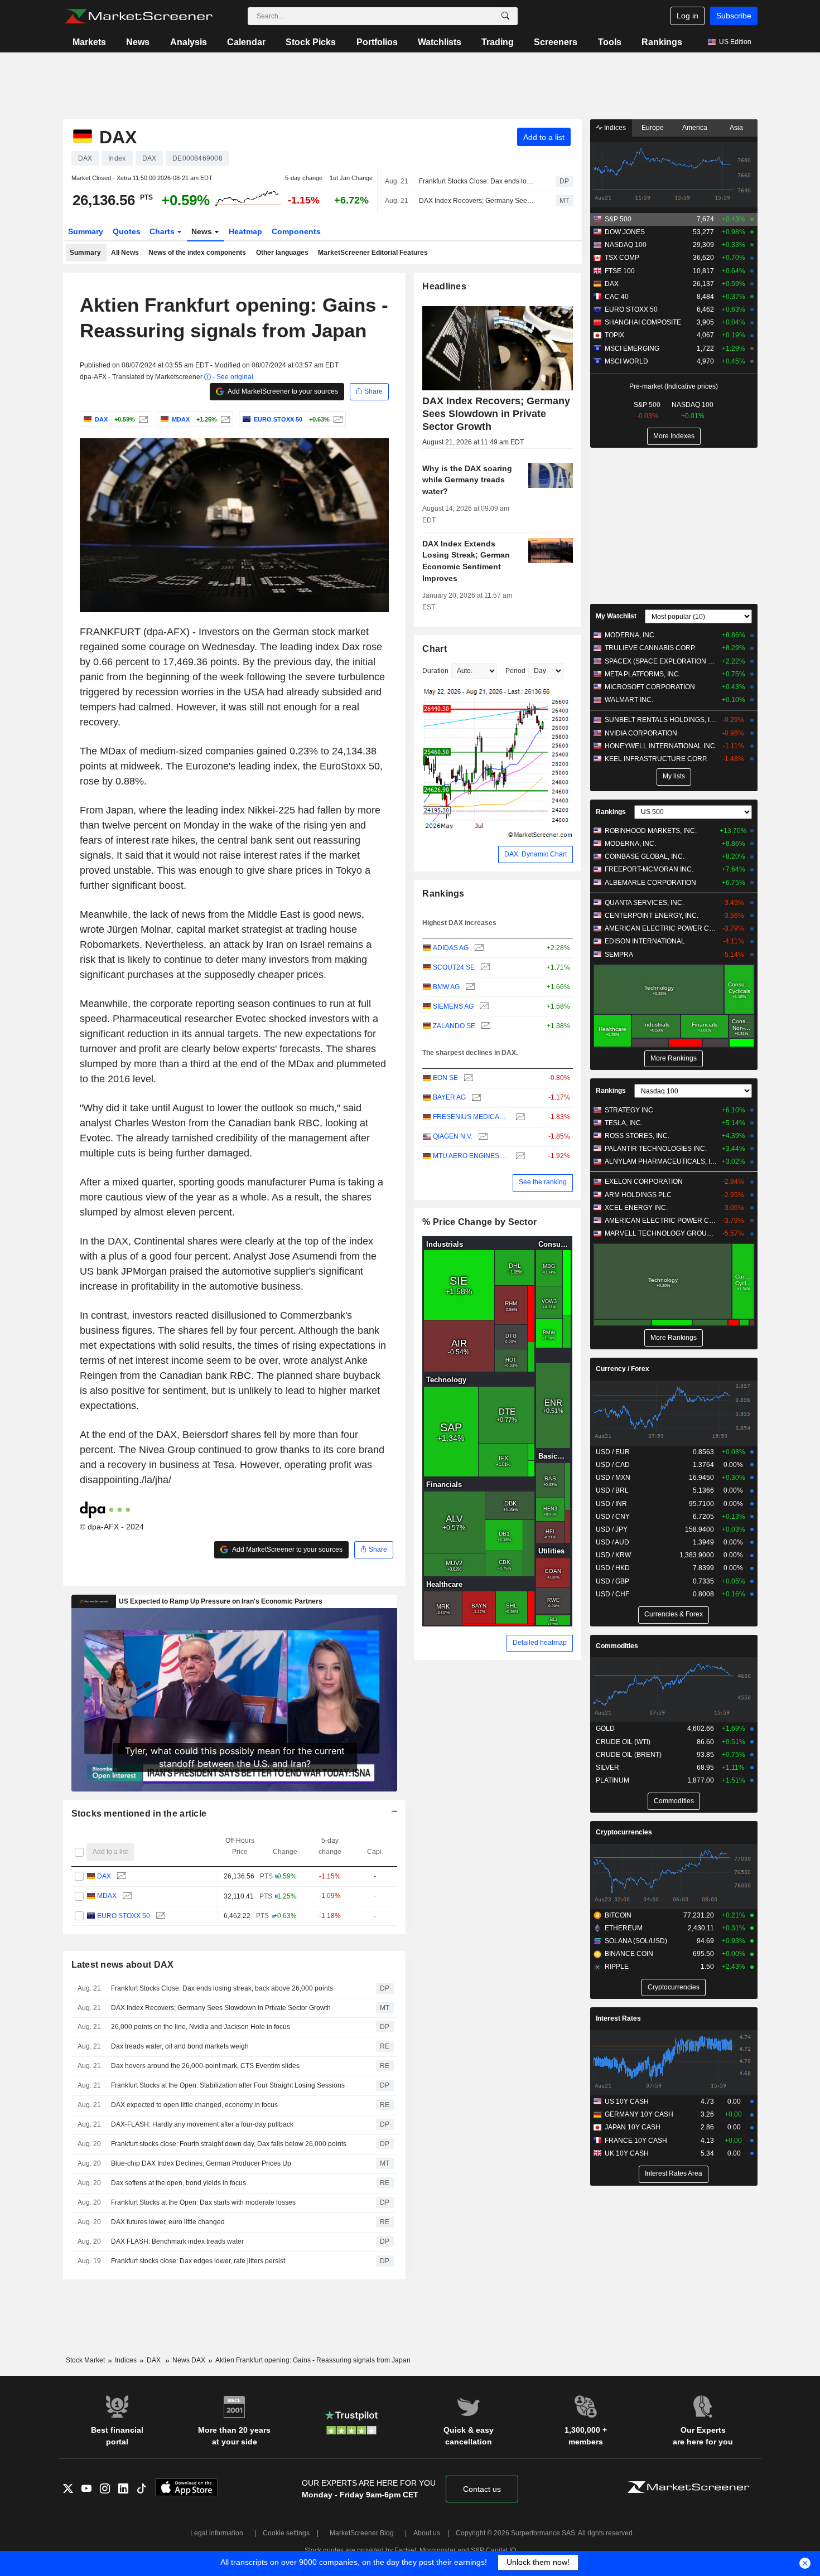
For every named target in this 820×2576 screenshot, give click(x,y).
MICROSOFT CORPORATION (650, 687)
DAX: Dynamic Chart (536, 854)
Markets (89, 42)
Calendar (246, 42)
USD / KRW (613, 1555)
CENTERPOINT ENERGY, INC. (652, 916)
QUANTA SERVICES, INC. (644, 903)
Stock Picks (311, 42)
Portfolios (377, 42)
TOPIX (614, 335)
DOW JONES (625, 232)
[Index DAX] (142, 419)
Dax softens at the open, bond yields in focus (179, 2183)
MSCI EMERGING (632, 348)
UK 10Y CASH (627, 2153)
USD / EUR (613, 1452)
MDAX (107, 1896)
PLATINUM (612, 1780)
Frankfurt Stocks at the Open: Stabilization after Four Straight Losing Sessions (228, 2085)
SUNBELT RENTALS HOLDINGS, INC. (661, 720)
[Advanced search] (505, 16)
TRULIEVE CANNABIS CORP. (650, 648)
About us (427, 2533)
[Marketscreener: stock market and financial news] (139, 16)
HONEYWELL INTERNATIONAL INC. (661, 746)
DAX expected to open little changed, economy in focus (194, 2105)
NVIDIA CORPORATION (641, 733)
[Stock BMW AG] (469, 987)
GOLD (605, 1728)
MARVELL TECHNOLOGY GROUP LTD (661, 1233)
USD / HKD (613, 1568)
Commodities (617, 1646)
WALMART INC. (629, 700)
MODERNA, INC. (630, 635)
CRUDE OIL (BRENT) (629, 1755)
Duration (435, 671)
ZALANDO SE (454, 1026)
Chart (434, 649)
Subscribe (734, 16)
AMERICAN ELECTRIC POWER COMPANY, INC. (661, 928)
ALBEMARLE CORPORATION (650, 883)
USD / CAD (613, 1465)
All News (125, 253)
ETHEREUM (624, 1928)
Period (515, 671)
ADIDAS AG (451, 948)
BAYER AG (449, 1097)
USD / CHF (612, 1594)
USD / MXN (613, 1478)
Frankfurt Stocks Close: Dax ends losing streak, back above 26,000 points (477, 181)
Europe (653, 128)
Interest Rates (618, 2018)
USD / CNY (613, 1517)
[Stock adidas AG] (478, 948)
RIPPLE (617, 1967)
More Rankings (674, 1058)
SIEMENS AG (453, 1006)
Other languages (282, 253)
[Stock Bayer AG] (475, 1098)
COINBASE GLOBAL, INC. (645, 856)
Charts (163, 231)
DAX (104, 1876)
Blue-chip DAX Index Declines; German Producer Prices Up (201, 2163)
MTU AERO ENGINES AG (471, 1156)
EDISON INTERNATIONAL (645, 941)
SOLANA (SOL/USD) (636, 1941)
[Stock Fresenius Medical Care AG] (519, 1117)
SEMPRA (619, 955)
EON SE (445, 1078)
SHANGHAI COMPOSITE (643, 322)
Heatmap (245, 231)
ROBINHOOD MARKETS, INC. (651, 831)
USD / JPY (612, 1529)
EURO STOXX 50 (124, 1916)
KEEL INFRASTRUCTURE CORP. (656, 759)
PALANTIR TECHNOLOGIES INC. (656, 1149)
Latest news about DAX (123, 1965)
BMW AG (446, 987)
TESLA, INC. (624, 1123)
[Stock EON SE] (467, 1078)
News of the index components (197, 253)
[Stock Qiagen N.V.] (482, 1137)
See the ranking (543, 1182)
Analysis (189, 42)
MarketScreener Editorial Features (373, 253)
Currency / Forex (623, 1369)
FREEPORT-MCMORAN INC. (649, 869)
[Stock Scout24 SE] (484, 968)
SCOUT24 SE (454, 967)
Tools (610, 42)
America (695, 128)
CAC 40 (617, 297)
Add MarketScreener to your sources (282, 391)
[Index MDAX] (224, 419)
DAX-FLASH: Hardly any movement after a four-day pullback (202, 2124)
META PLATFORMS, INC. (643, 674)
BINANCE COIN (629, 1954)
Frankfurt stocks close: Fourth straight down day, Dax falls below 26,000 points (229, 2144)
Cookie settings (286, 2533)
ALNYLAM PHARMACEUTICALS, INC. (661, 1161)
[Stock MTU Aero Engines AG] (519, 1156)
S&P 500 (618, 219)
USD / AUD (612, 1542)
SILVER (607, 1768)
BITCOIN (618, 1915)
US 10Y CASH (627, 2102)
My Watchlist (616, 616)
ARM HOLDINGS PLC (638, 1195)
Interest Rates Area (674, 2173)
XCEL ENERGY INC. (636, 1208)
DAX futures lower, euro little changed (168, 2222)
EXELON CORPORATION (644, 1182)
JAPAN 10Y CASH (633, 2127)
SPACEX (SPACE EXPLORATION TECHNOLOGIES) (661, 661)
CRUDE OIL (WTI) (623, 1742)
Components (296, 231)
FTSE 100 (620, 271)
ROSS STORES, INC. (637, 1136)
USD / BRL (612, 1490)
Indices (614, 128)
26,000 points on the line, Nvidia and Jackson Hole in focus (201, 2027)
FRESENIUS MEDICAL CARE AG (471, 1117)
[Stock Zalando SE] (484, 1026)
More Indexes (674, 436)
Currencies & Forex (674, 1614)
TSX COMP (622, 258)
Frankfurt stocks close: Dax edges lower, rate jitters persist (198, 2261)
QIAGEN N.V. (453, 1136)
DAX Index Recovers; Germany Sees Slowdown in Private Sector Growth (477, 201)
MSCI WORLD (626, 361)
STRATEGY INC (629, 1110)
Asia (736, 128)
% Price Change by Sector (479, 1222)
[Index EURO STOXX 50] (337, 419)
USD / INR (611, 1504)
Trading (498, 42)
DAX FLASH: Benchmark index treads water (177, 2241)
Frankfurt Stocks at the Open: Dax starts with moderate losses (203, 2202)
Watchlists (440, 42)
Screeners (556, 42)
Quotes (127, 231)
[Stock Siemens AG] (483, 1007)
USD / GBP (612, 1581)
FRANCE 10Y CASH (636, 2141)
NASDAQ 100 (626, 245)
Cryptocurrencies (624, 1832)
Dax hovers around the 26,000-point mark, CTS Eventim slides (205, 2066)
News (138, 42)
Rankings (662, 42)
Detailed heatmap (540, 1643)
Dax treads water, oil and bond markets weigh (180, 2046)
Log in (688, 16)
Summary (86, 231)
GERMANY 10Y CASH (639, 2114)
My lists (674, 776)
